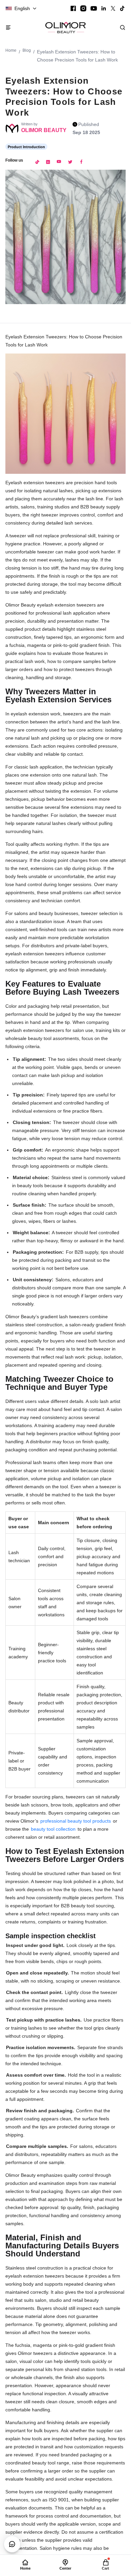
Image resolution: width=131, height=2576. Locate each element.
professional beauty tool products (76, 1821)
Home (11, 50)
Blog (27, 50)
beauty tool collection (53, 1829)
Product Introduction (26, 147)
